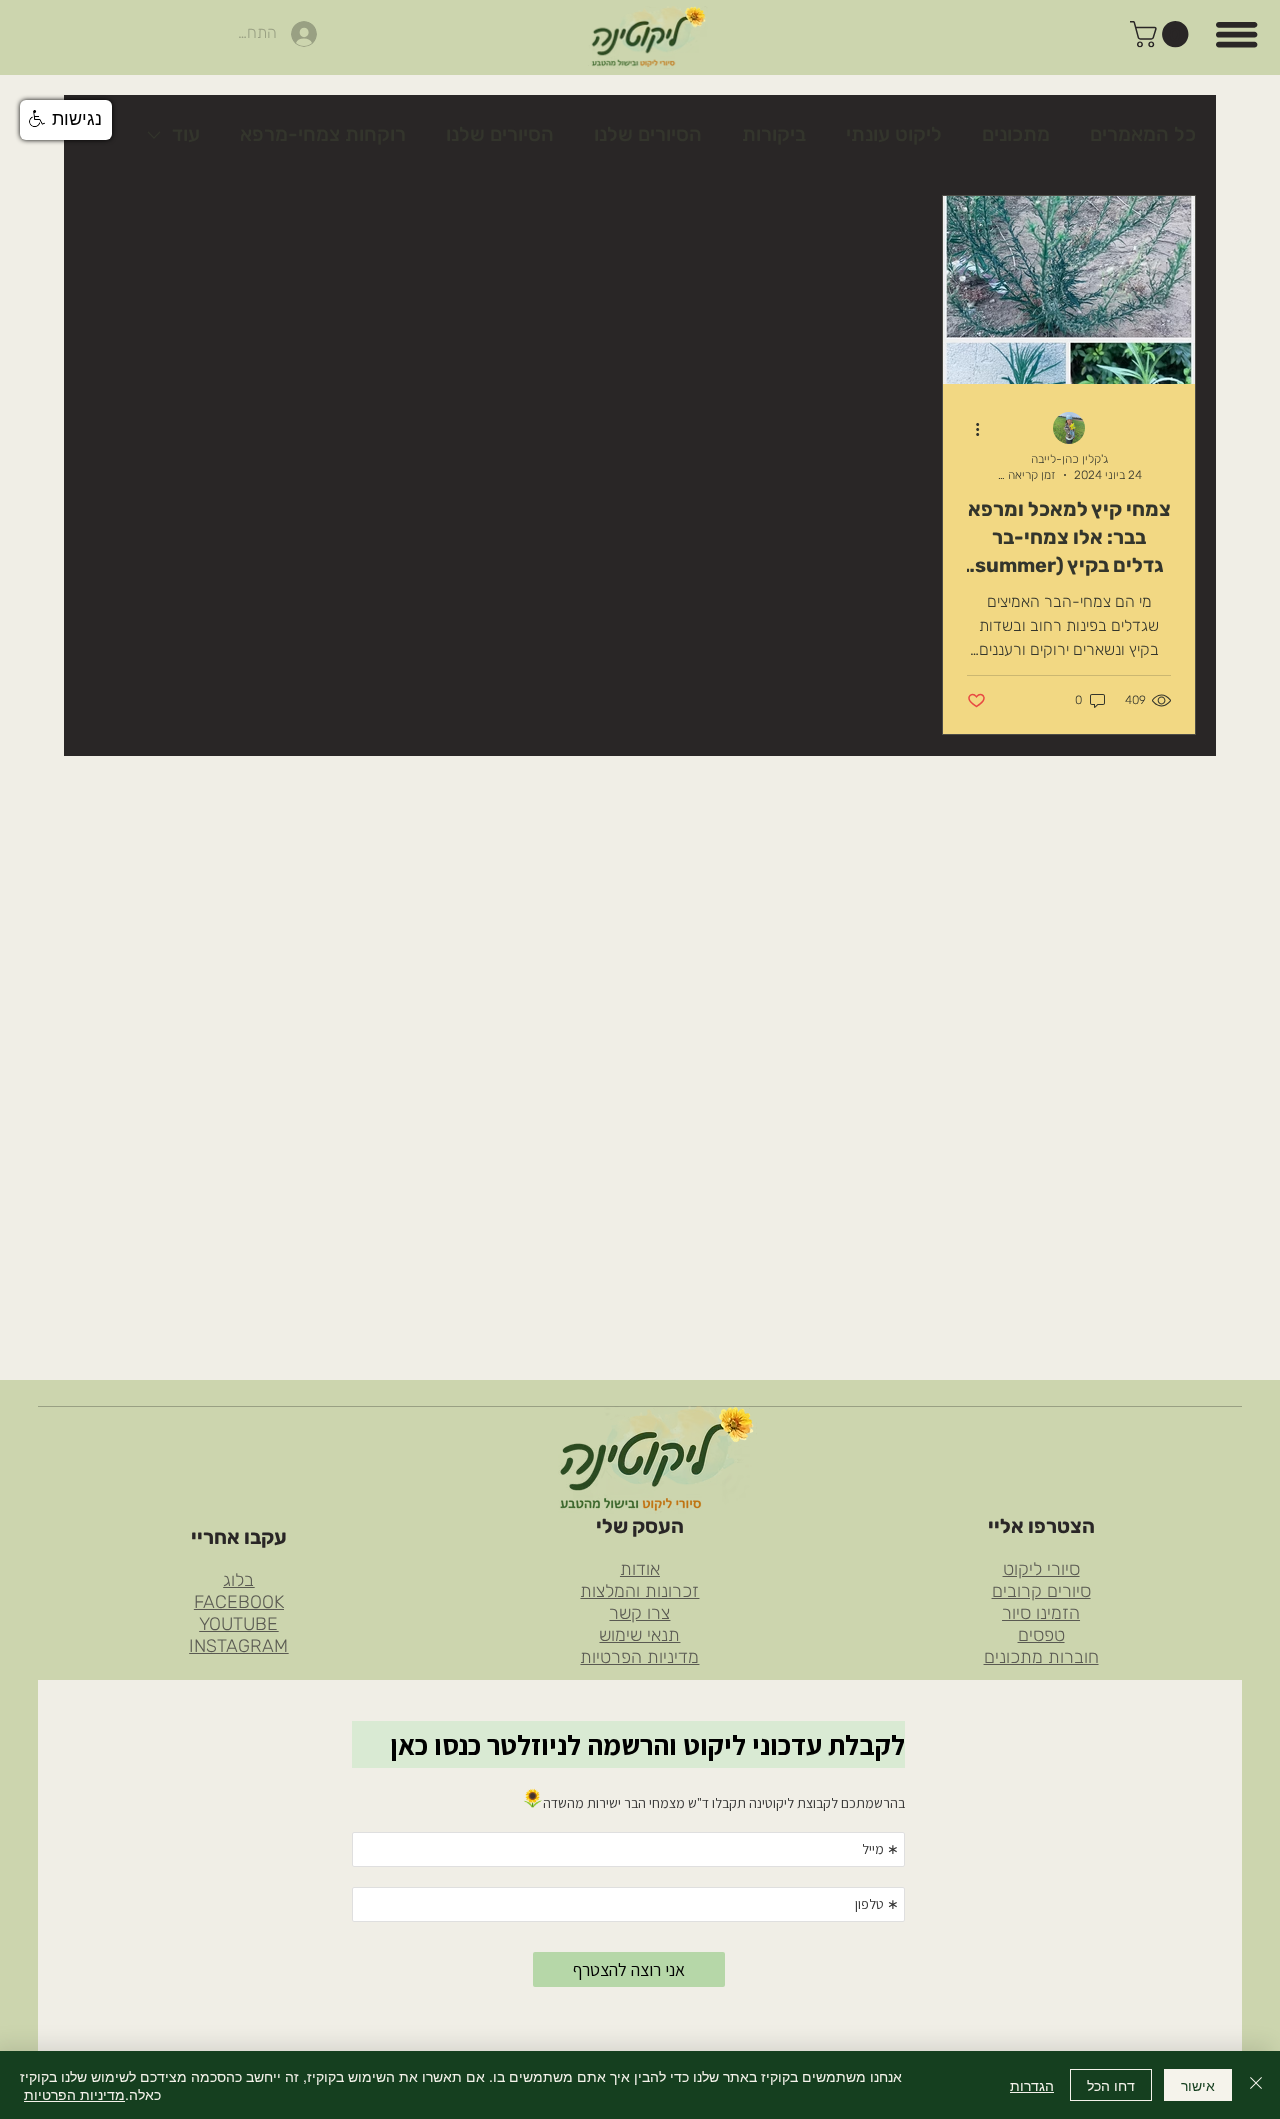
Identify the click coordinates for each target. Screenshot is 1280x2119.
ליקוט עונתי (894, 134)
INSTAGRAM (238, 1646)
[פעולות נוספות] (970, 429)
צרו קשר (639, 1613)
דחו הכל (1111, 2085)
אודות (640, 1569)
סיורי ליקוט (1041, 1569)
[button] (1162, 34)
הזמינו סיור (1041, 1613)
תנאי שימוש (639, 1635)
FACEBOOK (239, 1602)
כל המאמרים (1143, 134)
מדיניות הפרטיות (639, 1657)
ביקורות (774, 134)
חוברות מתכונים (1041, 1657)
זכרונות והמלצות (639, 1591)
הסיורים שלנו (648, 134)
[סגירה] (1256, 2085)
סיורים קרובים (1041, 1591)
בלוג (238, 1580)
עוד (186, 134)
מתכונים (1016, 134)
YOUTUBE (238, 1624)
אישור (1198, 2085)
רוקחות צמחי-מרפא (323, 134)
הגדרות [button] (1032, 2085)
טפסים (1041, 1635)
